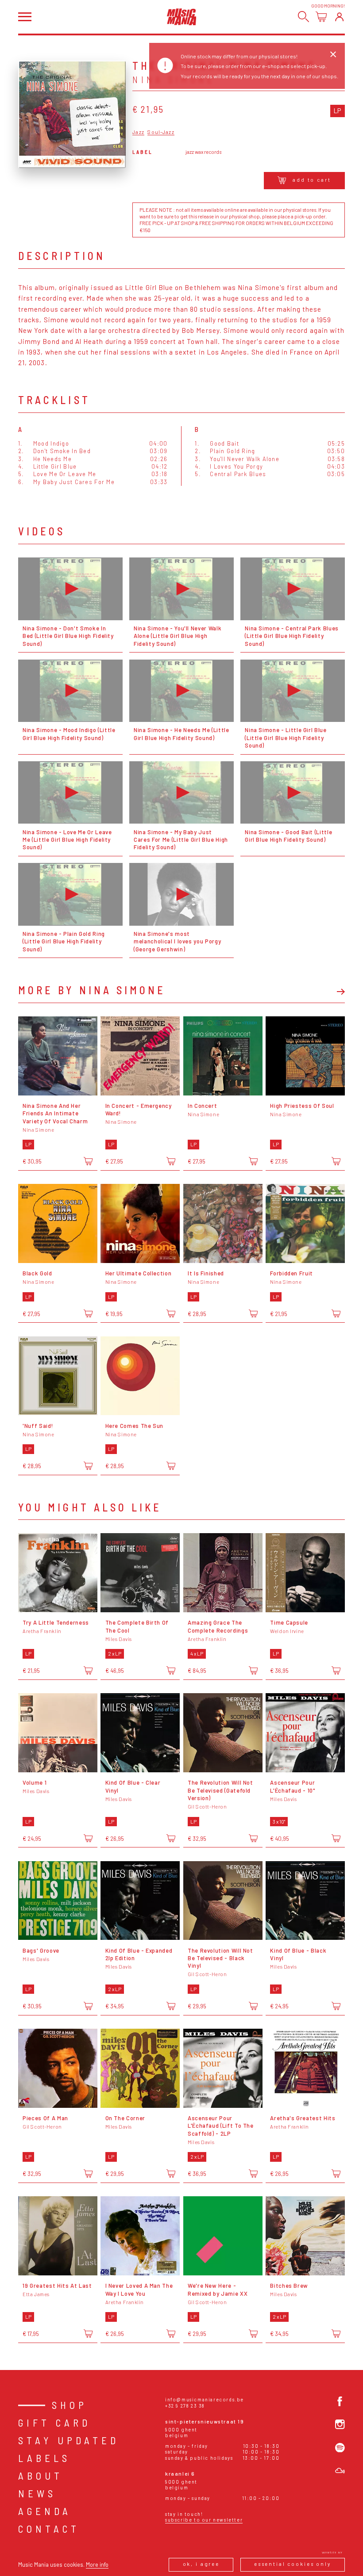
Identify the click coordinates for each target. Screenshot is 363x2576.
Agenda (45, 2511)
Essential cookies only (293, 2564)
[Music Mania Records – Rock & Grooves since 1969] (182, 17)
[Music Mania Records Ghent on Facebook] (340, 2401)
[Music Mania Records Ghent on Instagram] (340, 2424)
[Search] (303, 17)
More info (97, 2565)
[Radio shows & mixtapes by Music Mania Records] (340, 2471)
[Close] (333, 54)
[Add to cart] (88, 1161)
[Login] (339, 17)
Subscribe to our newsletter (204, 2520)
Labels (44, 2458)
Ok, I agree (201, 2564)
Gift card (54, 2423)
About (41, 2476)
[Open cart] (321, 17)
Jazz (138, 132)
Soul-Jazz (161, 132)
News (37, 2493)
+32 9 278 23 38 (185, 2406)
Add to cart (312, 180)
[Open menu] (25, 17)
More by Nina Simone (92, 990)
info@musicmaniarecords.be (205, 2399)
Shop (70, 2405)
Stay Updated (69, 2440)
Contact (49, 2529)
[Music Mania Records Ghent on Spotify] (340, 2448)
